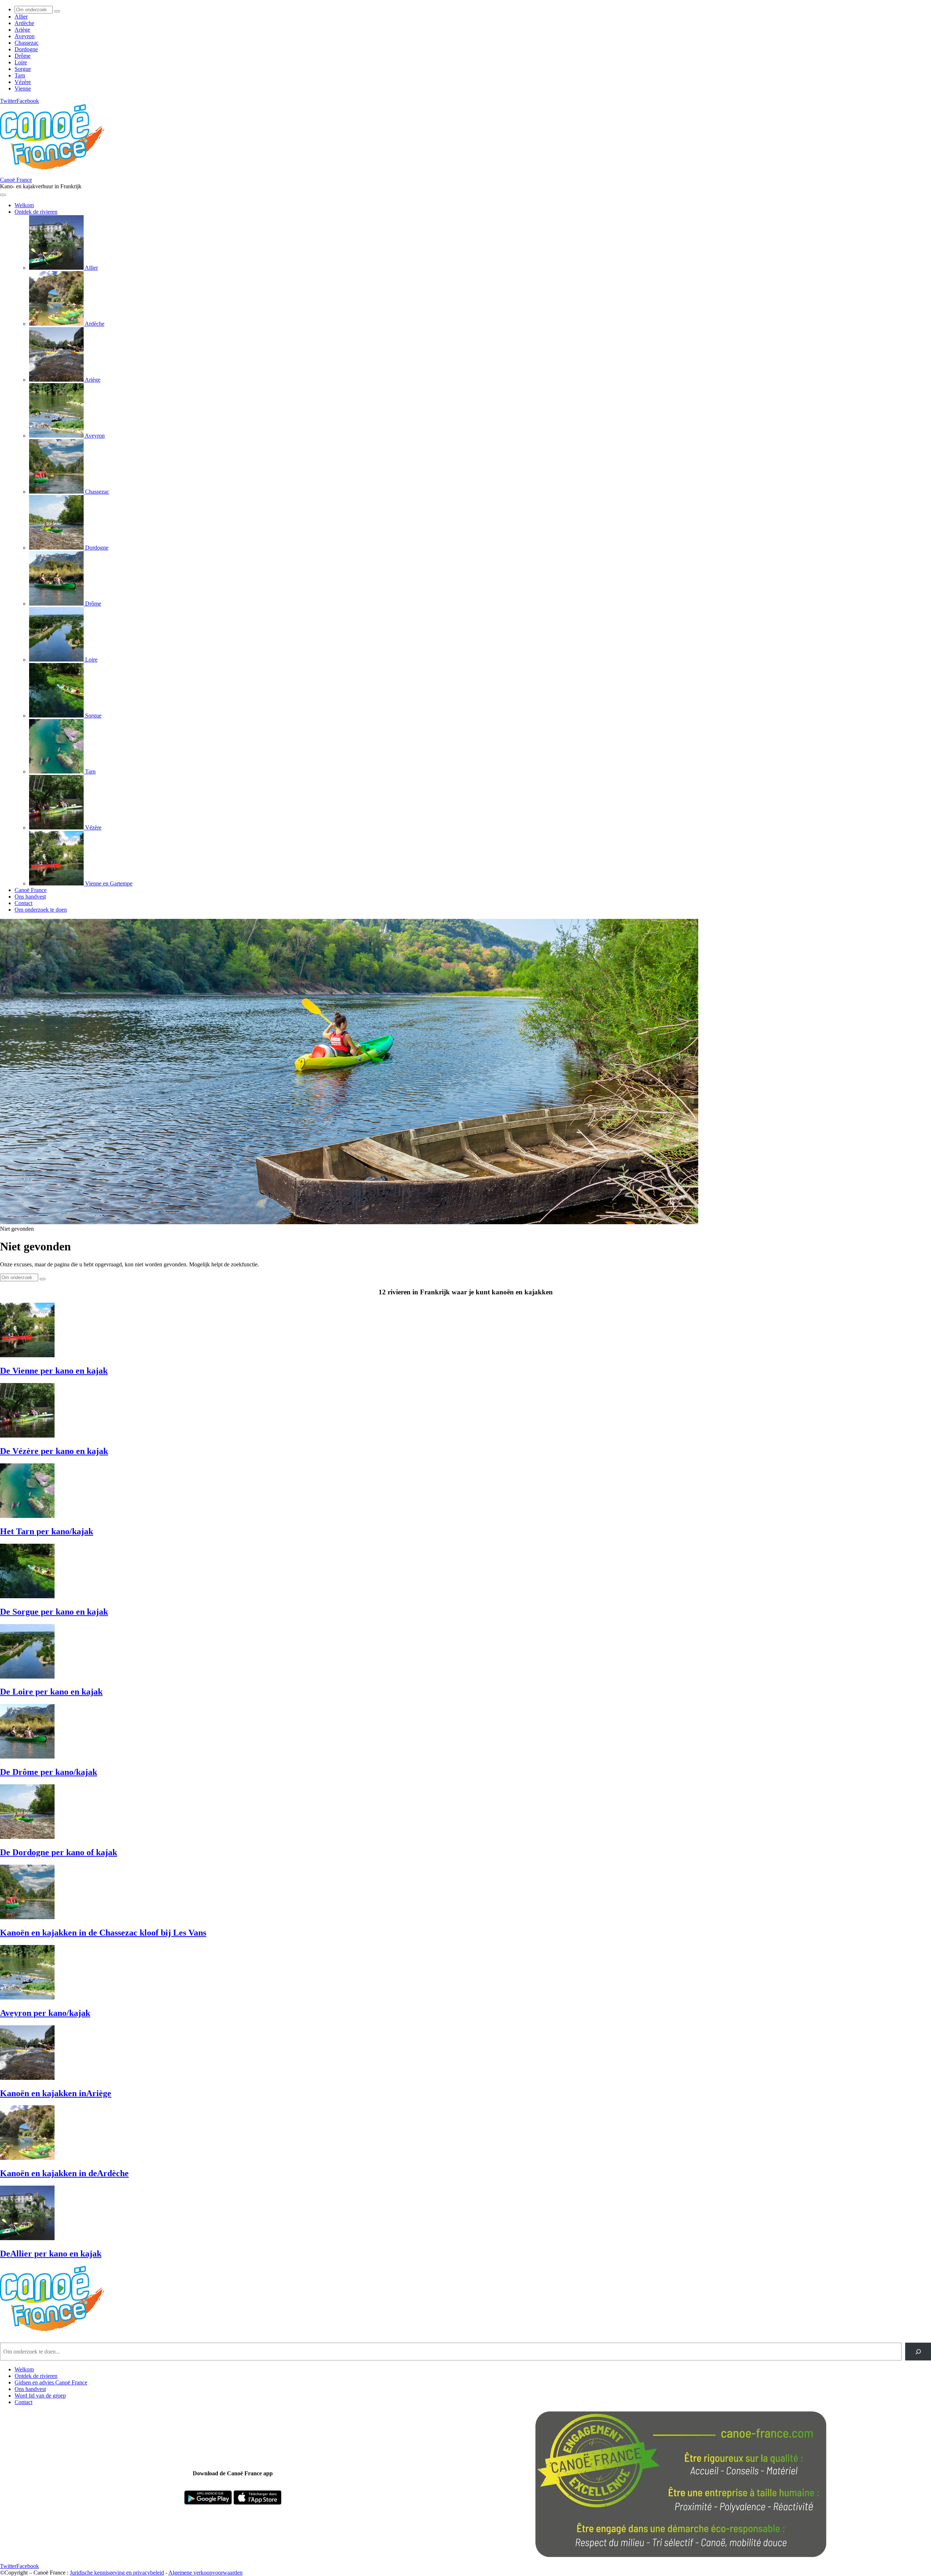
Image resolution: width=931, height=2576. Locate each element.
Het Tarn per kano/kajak (47, 1531)
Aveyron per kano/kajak (45, 2013)
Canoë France (16, 180)
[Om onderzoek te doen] (57, 11)
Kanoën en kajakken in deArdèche (64, 2173)
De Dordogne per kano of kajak (59, 1852)
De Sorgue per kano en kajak (54, 1612)
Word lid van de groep (40, 2396)
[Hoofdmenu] (3, 195)
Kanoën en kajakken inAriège (56, 2093)
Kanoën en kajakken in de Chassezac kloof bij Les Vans (103, 1933)
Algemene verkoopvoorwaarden (205, 2573)
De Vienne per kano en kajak (54, 1371)
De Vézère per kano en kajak (54, 1451)
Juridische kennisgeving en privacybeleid (117, 2573)
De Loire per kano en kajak (51, 1692)
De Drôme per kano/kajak (49, 1772)
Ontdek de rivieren (36, 2376)
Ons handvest (30, 2389)
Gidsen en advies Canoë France (51, 2382)
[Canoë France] (56, 173)
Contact (23, 2402)
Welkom (24, 2369)
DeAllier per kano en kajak (51, 2254)
